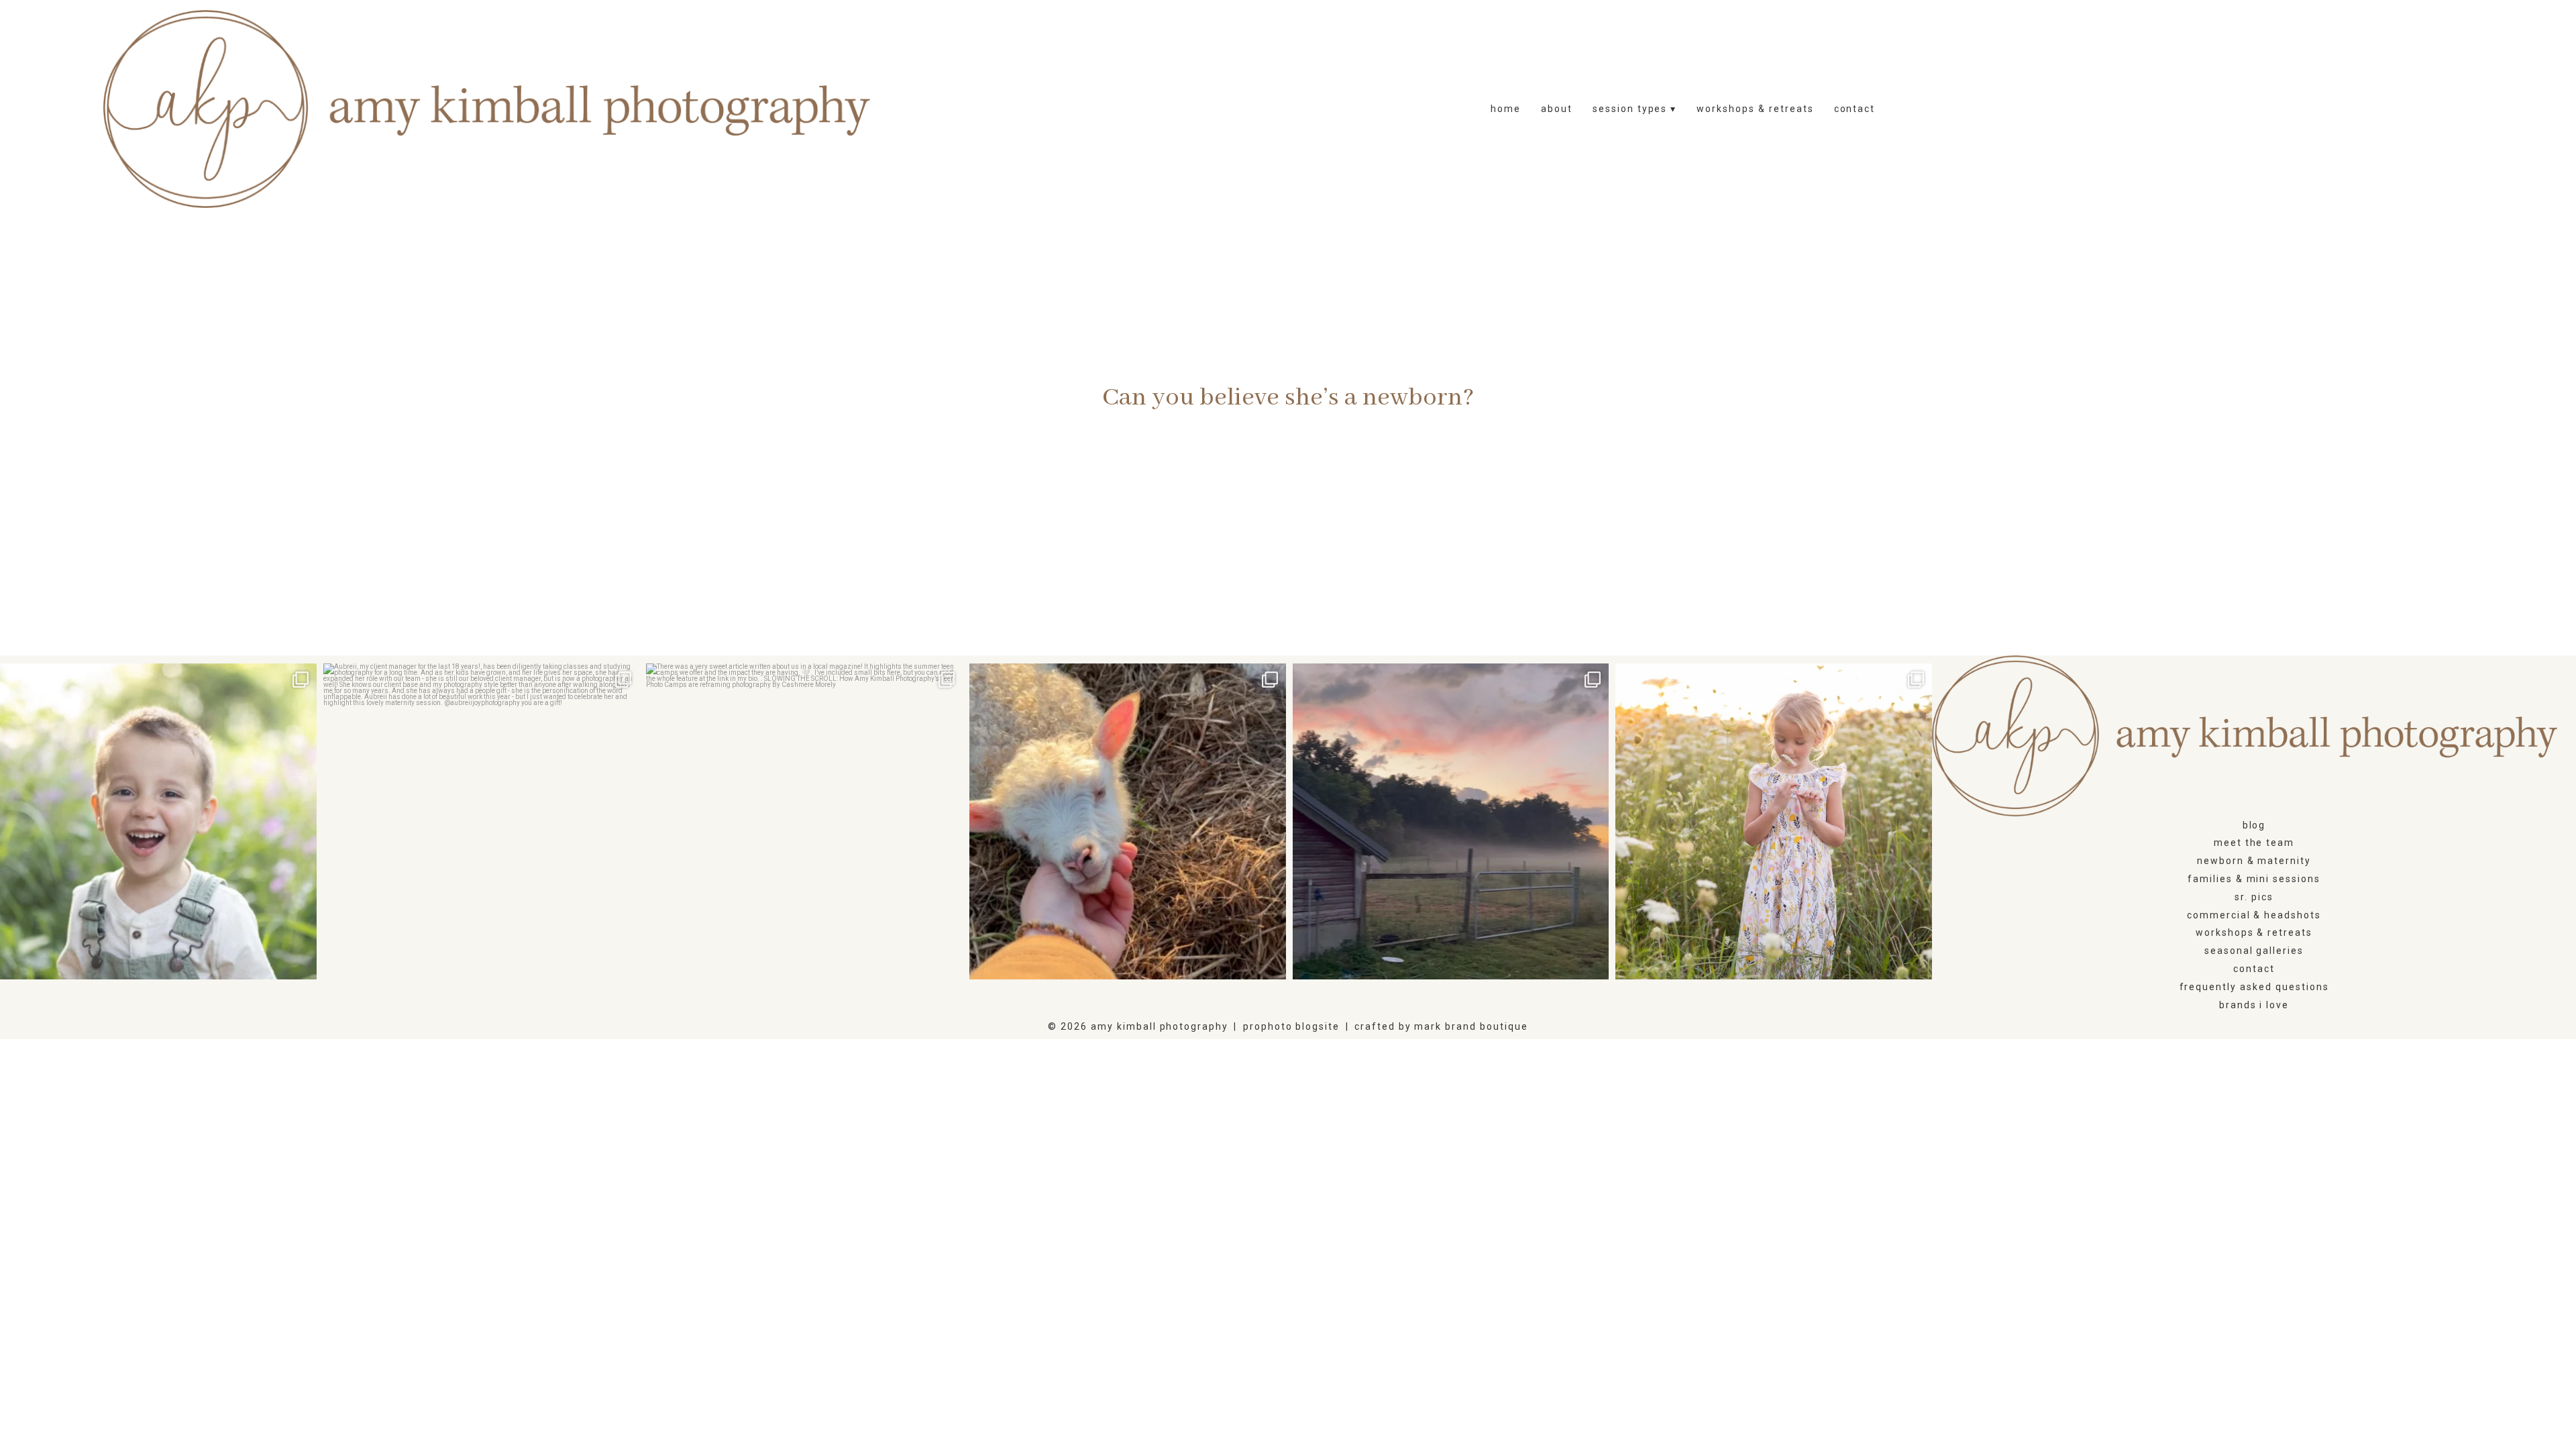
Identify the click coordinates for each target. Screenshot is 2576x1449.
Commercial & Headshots (2254, 915)
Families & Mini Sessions (2254, 879)
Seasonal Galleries (2254, 951)
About (1557, 109)
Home (1506, 109)
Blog (2254, 825)
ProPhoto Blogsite (1291, 1026)
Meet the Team (2254, 843)
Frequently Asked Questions (2254, 987)
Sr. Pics (2254, 897)
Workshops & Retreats (1755, 109)
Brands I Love (2254, 1005)
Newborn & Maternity (2254, 861)
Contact (1855, 109)
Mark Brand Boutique (1471, 1026)
